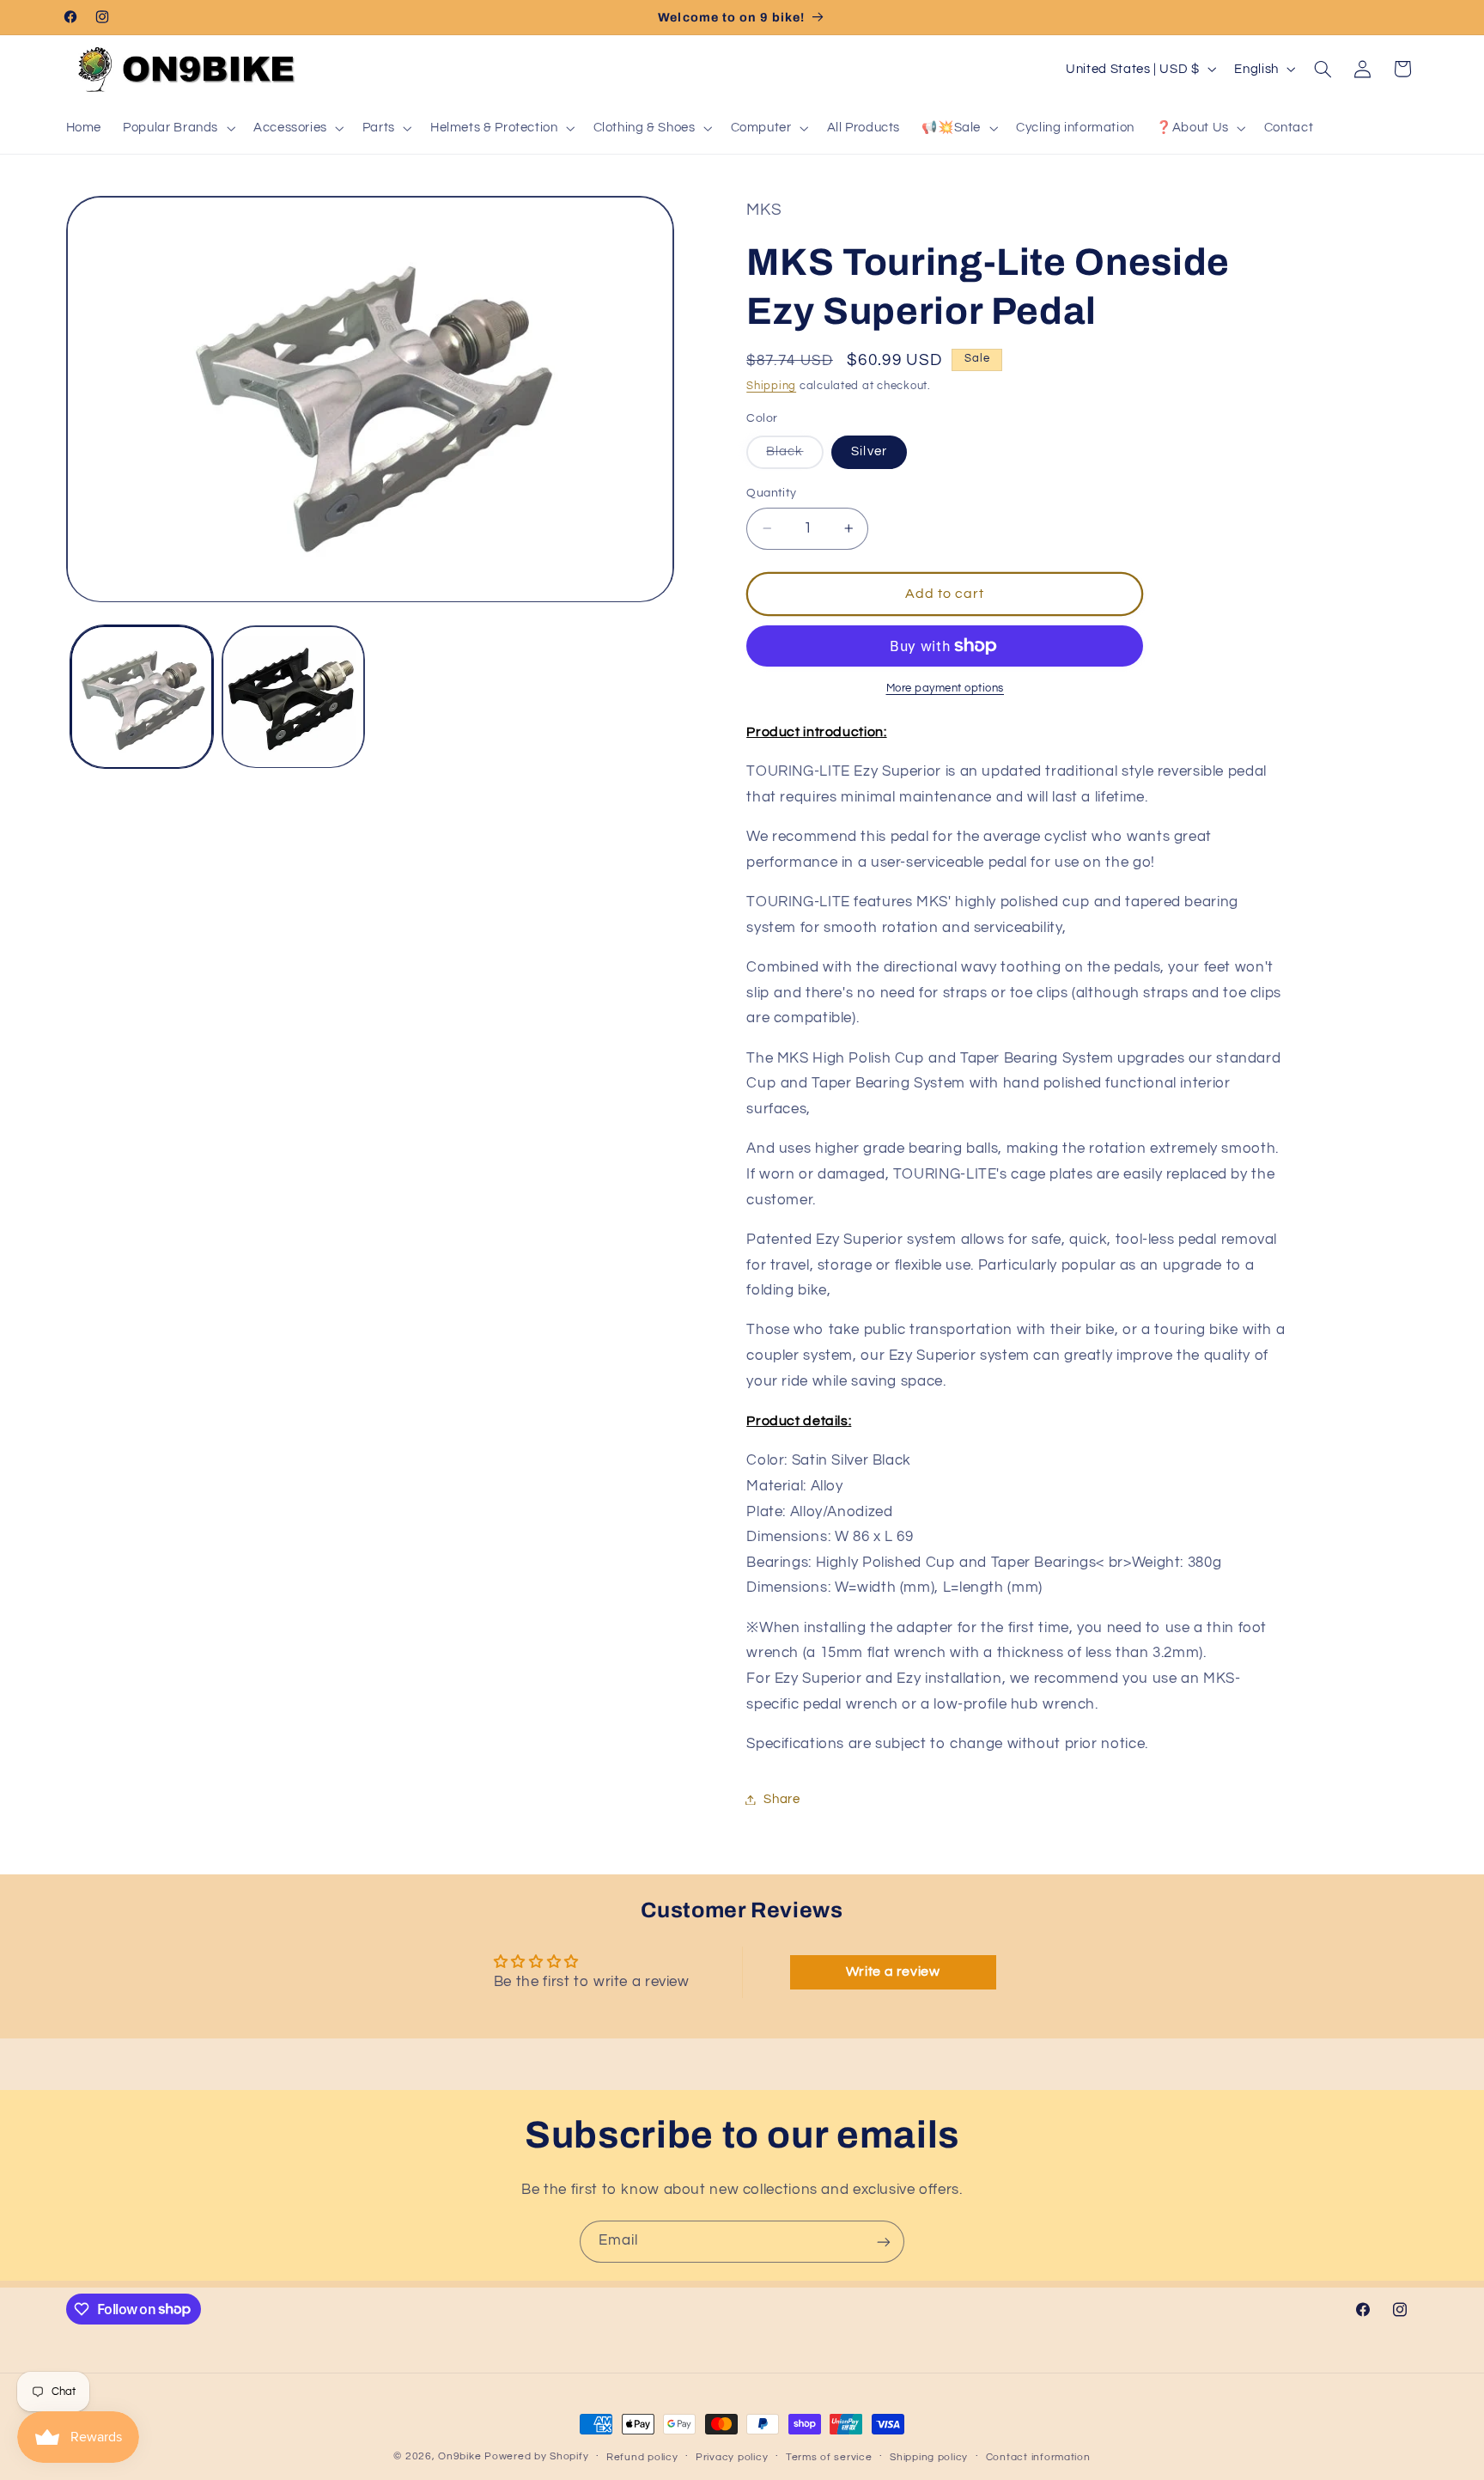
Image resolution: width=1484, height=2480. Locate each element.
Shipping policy (929, 2457)
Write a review (893, 1971)
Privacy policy (732, 2457)
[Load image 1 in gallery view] (142, 697)
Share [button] (782, 1799)
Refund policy (642, 2457)
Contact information (1038, 2457)
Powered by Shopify (536, 2456)
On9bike (459, 2456)
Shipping (771, 386)
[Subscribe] (884, 2242)
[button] (178, 128)
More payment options (946, 689)
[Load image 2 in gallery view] (293, 697)
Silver (869, 451)
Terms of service (829, 2457)
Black (794, 457)
